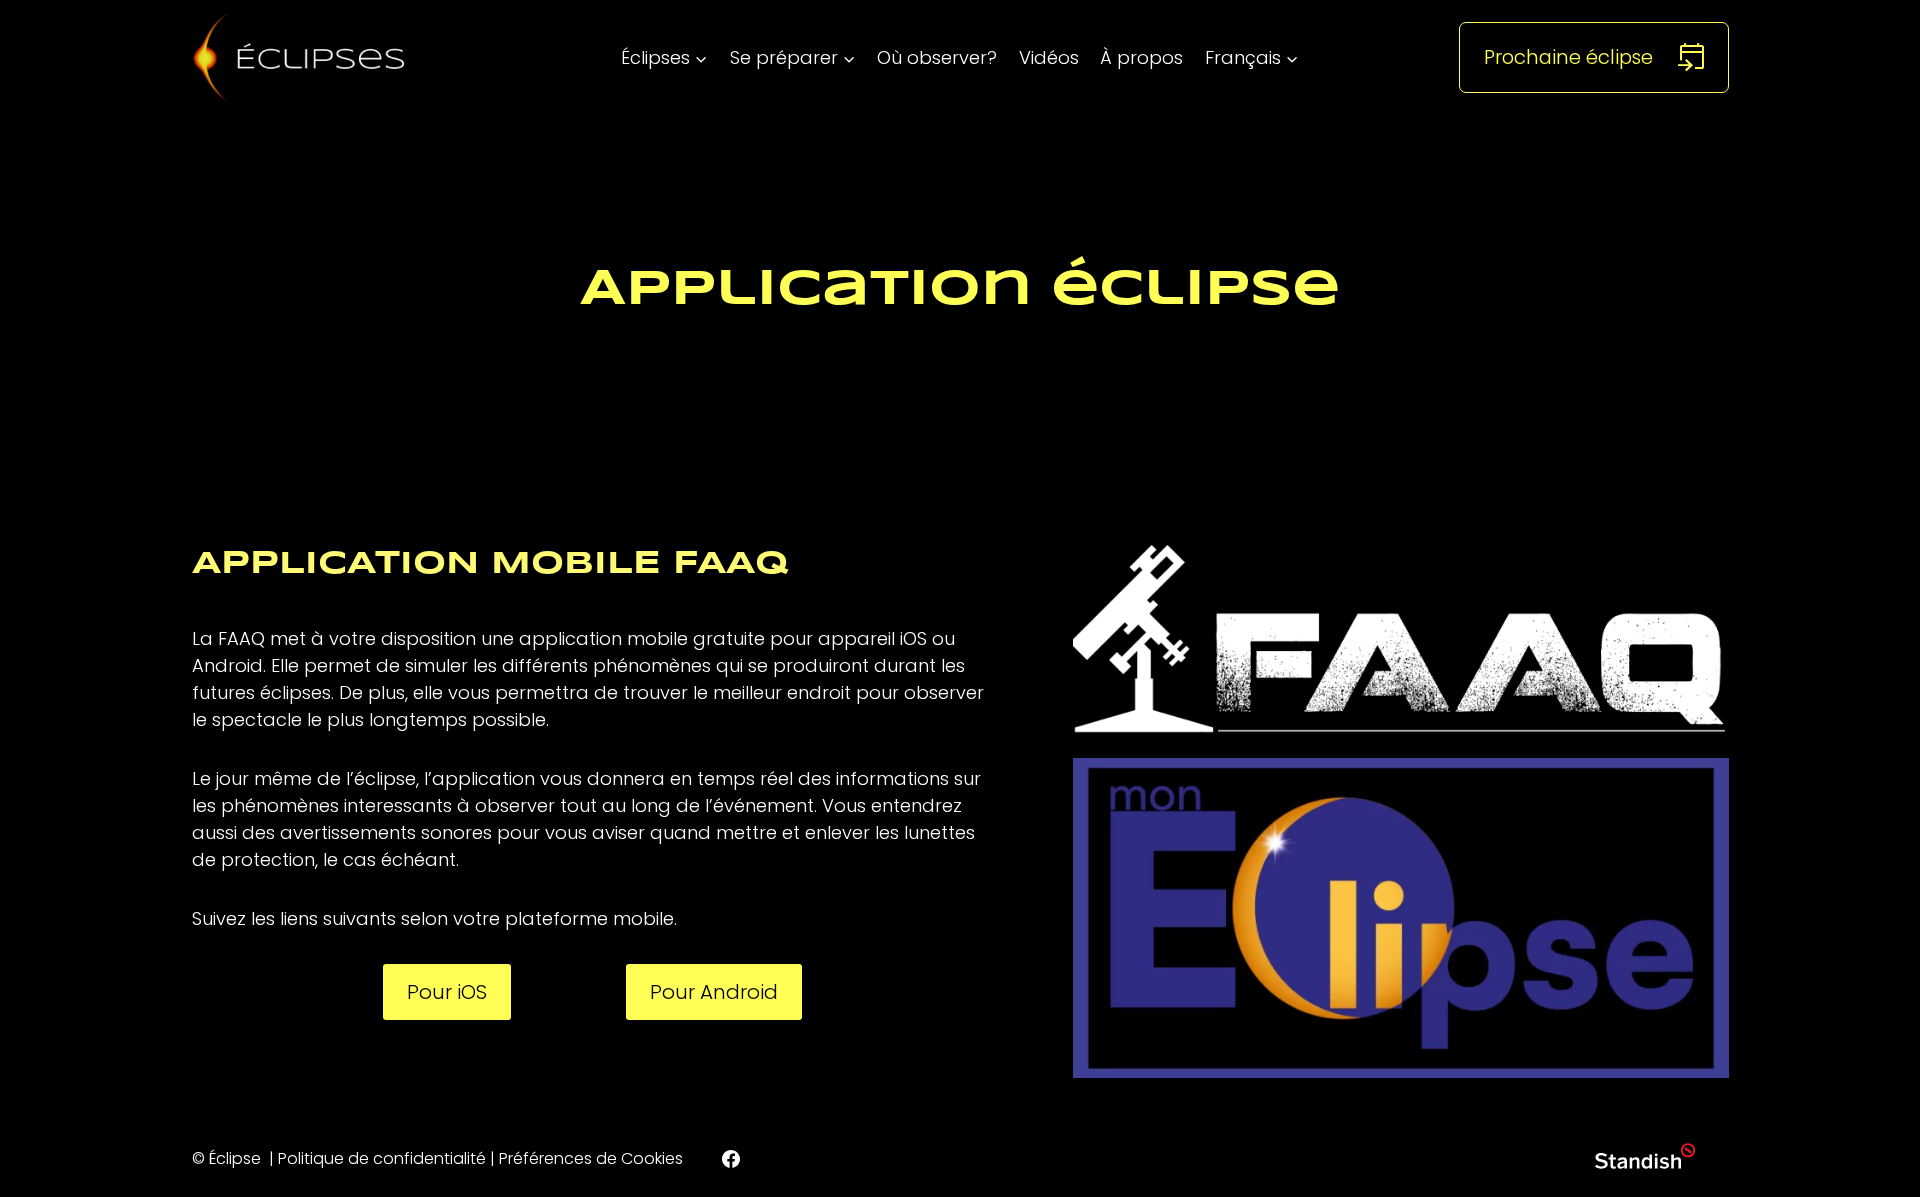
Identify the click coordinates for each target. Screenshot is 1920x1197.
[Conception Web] (1645, 1159)
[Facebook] (731, 1159)
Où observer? (937, 57)
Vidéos (1049, 57)
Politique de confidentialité (382, 1158)
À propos (1141, 57)
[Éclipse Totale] (299, 58)
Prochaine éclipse (1568, 57)
